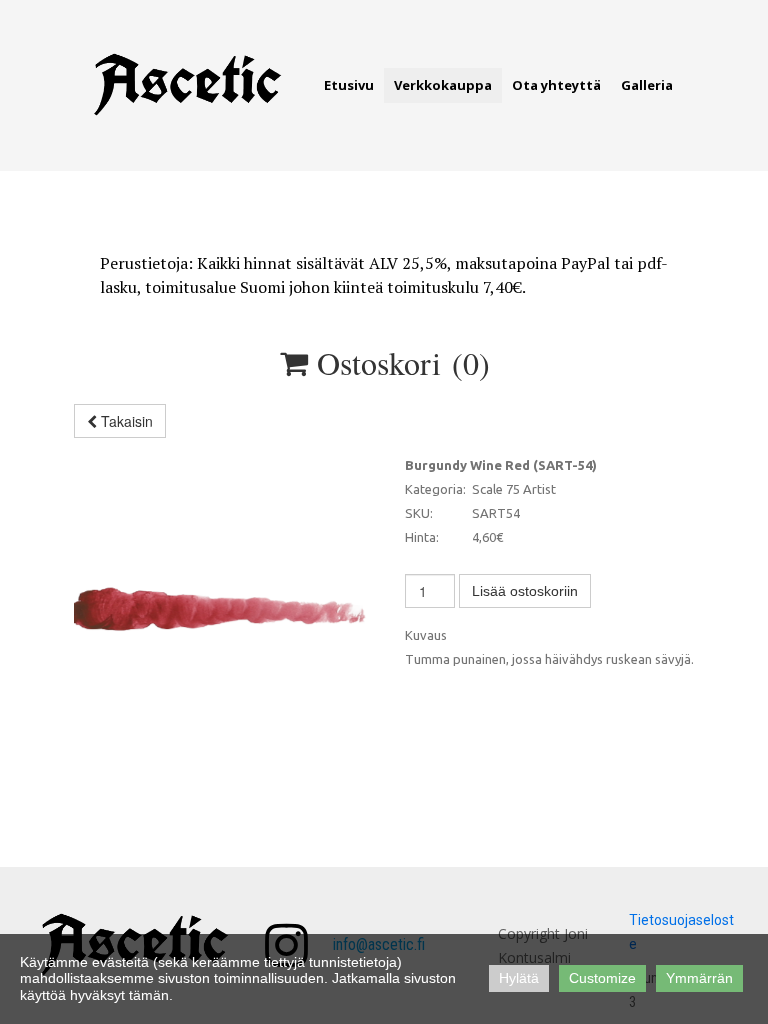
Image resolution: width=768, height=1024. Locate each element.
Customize (602, 978)
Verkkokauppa (443, 85)
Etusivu (349, 85)
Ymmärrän (699, 978)
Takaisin (125, 421)
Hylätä (519, 978)
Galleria (647, 85)
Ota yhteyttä (556, 85)
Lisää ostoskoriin (525, 591)
